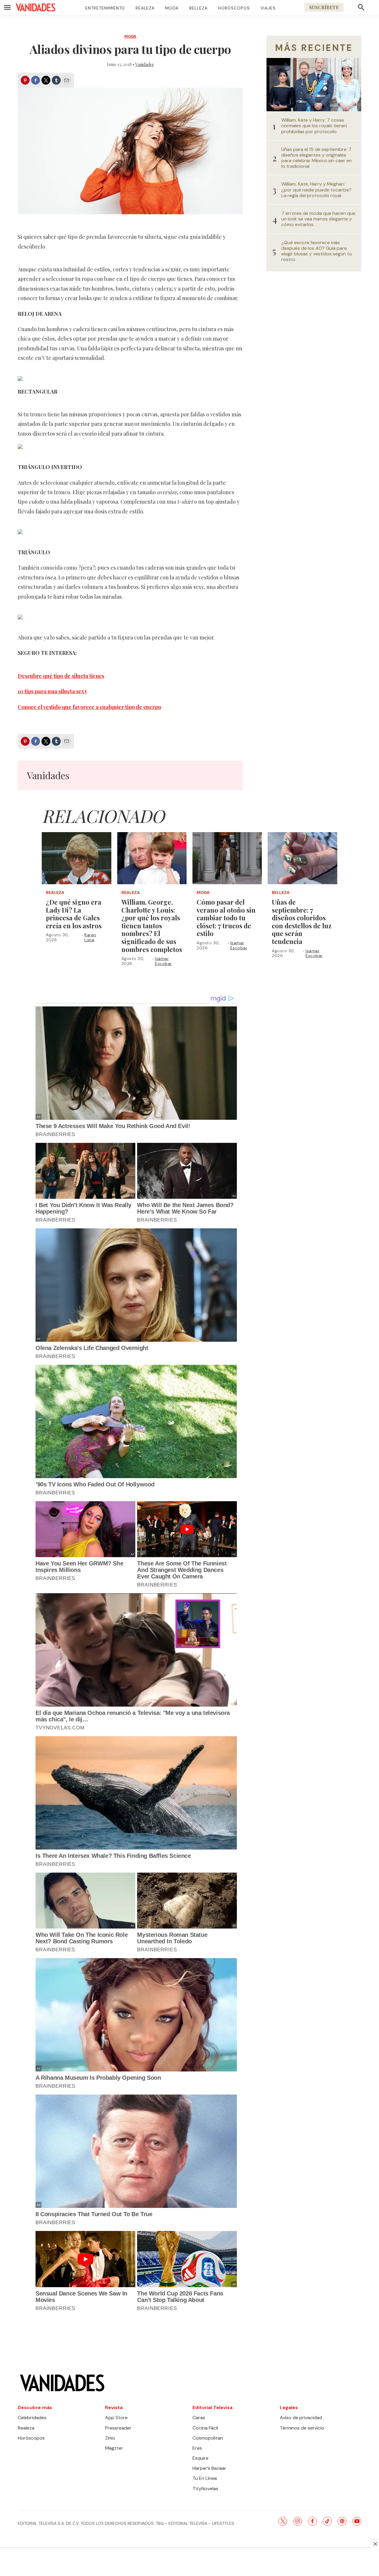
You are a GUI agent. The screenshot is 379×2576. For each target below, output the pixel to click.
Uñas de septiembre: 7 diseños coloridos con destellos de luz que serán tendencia (302, 922)
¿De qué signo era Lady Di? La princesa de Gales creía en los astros (74, 914)
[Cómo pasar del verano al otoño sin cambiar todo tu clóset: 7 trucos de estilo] (227, 858)
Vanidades (144, 64)
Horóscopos (234, 8)
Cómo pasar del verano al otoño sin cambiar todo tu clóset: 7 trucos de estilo (226, 918)
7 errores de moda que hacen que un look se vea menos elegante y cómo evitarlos (318, 219)
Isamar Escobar (163, 961)
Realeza (145, 8)
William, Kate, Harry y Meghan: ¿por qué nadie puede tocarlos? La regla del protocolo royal (316, 190)
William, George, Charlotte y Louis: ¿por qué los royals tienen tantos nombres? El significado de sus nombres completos (152, 926)
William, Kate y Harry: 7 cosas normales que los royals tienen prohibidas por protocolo (314, 126)
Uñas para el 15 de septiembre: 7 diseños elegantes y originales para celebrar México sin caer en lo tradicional (317, 158)
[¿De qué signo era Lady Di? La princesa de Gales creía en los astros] (76, 858)
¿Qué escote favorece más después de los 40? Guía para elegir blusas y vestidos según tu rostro (317, 251)
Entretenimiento (105, 8)
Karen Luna (90, 937)
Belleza (198, 8)
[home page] (36, 7)
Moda (172, 8)
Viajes (268, 8)
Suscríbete (324, 7)
